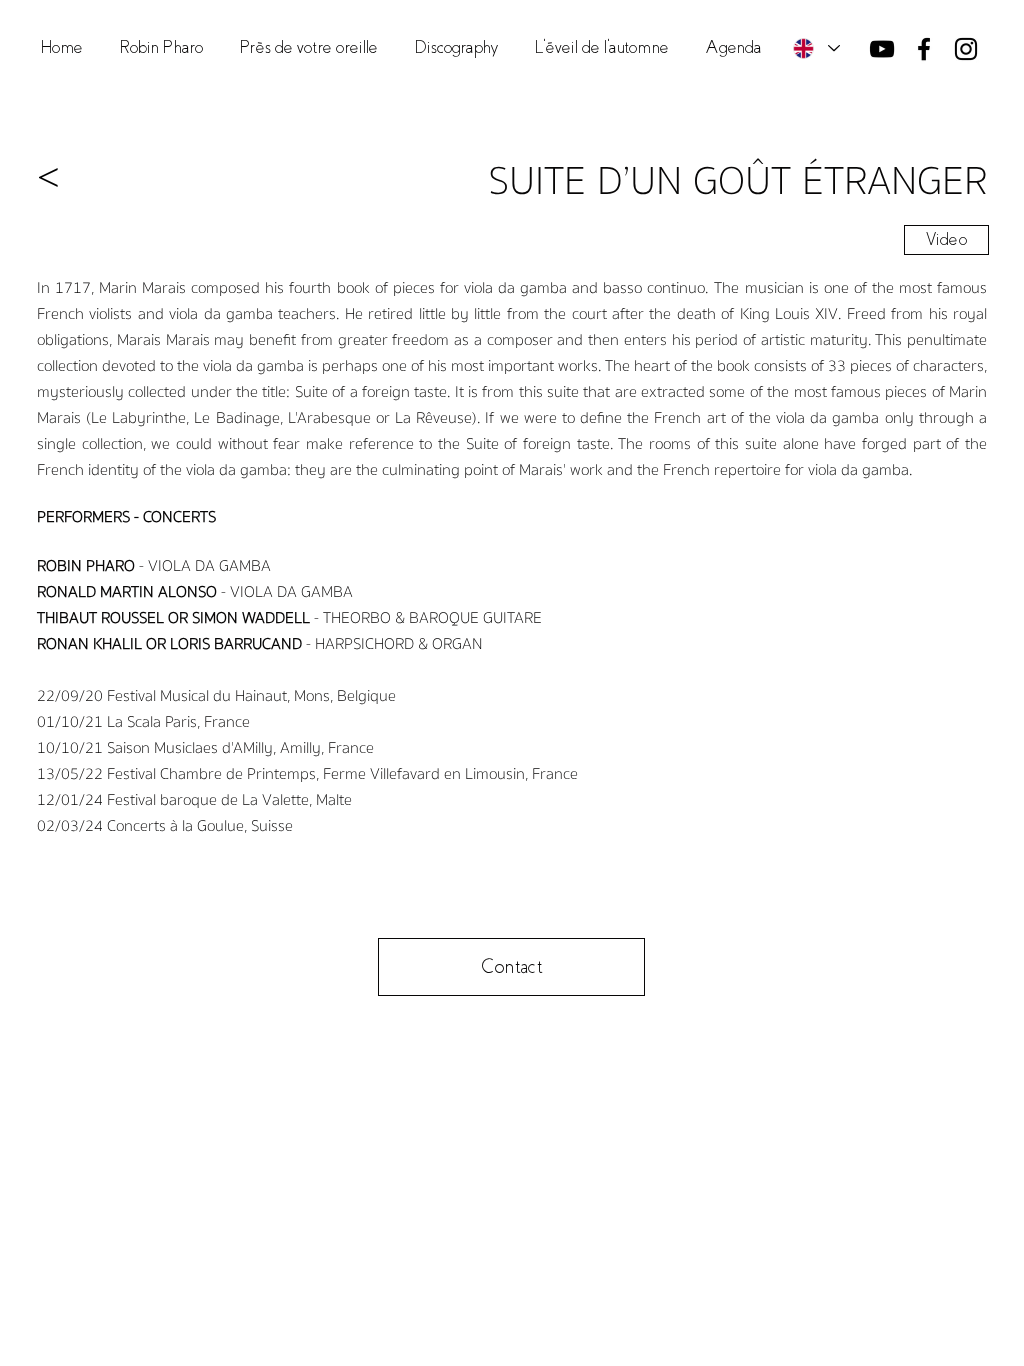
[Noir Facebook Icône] (924, 49)
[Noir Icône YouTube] (882, 49)
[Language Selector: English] (815, 48)
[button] (308, 48)
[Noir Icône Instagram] (966, 49)
